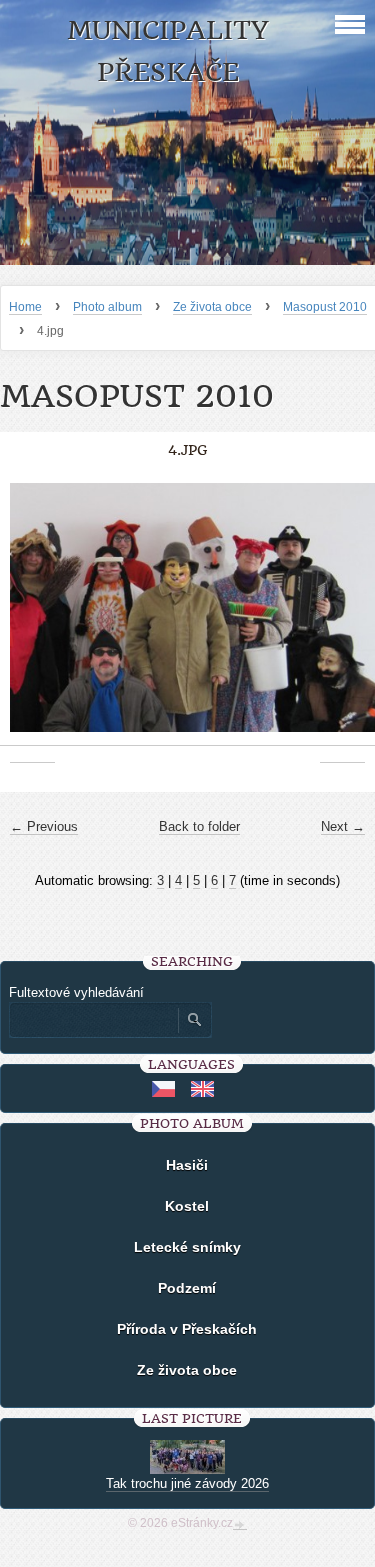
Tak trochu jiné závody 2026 (187, 1483)
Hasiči (187, 1165)
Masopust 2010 (325, 307)
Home (25, 307)
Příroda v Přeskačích (187, 1329)
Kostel (187, 1206)
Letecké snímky (187, 1247)
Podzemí (187, 1288)
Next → (343, 826)
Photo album (107, 307)
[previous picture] (32, 618)
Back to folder (199, 826)
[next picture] (342, 618)
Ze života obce (212, 307)
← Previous (44, 826)
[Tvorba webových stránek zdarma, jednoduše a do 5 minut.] (240, 1525)
